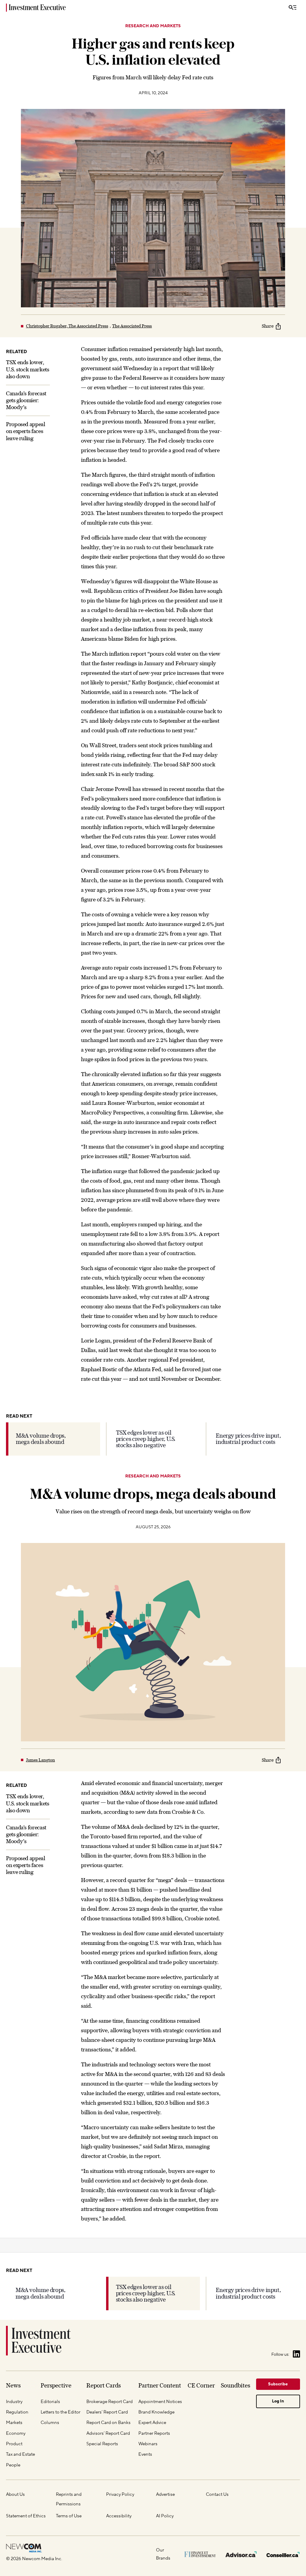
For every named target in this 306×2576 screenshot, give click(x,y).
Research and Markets (153, 26)
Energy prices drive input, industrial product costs (248, 1439)
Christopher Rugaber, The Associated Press (67, 326)
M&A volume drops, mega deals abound (41, 1439)
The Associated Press (132, 326)
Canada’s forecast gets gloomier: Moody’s (26, 400)
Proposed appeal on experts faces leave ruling (26, 431)
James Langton (40, 1760)
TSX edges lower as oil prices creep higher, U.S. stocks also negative (146, 1439)
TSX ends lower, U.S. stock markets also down (28, 369)
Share (268, 326)
